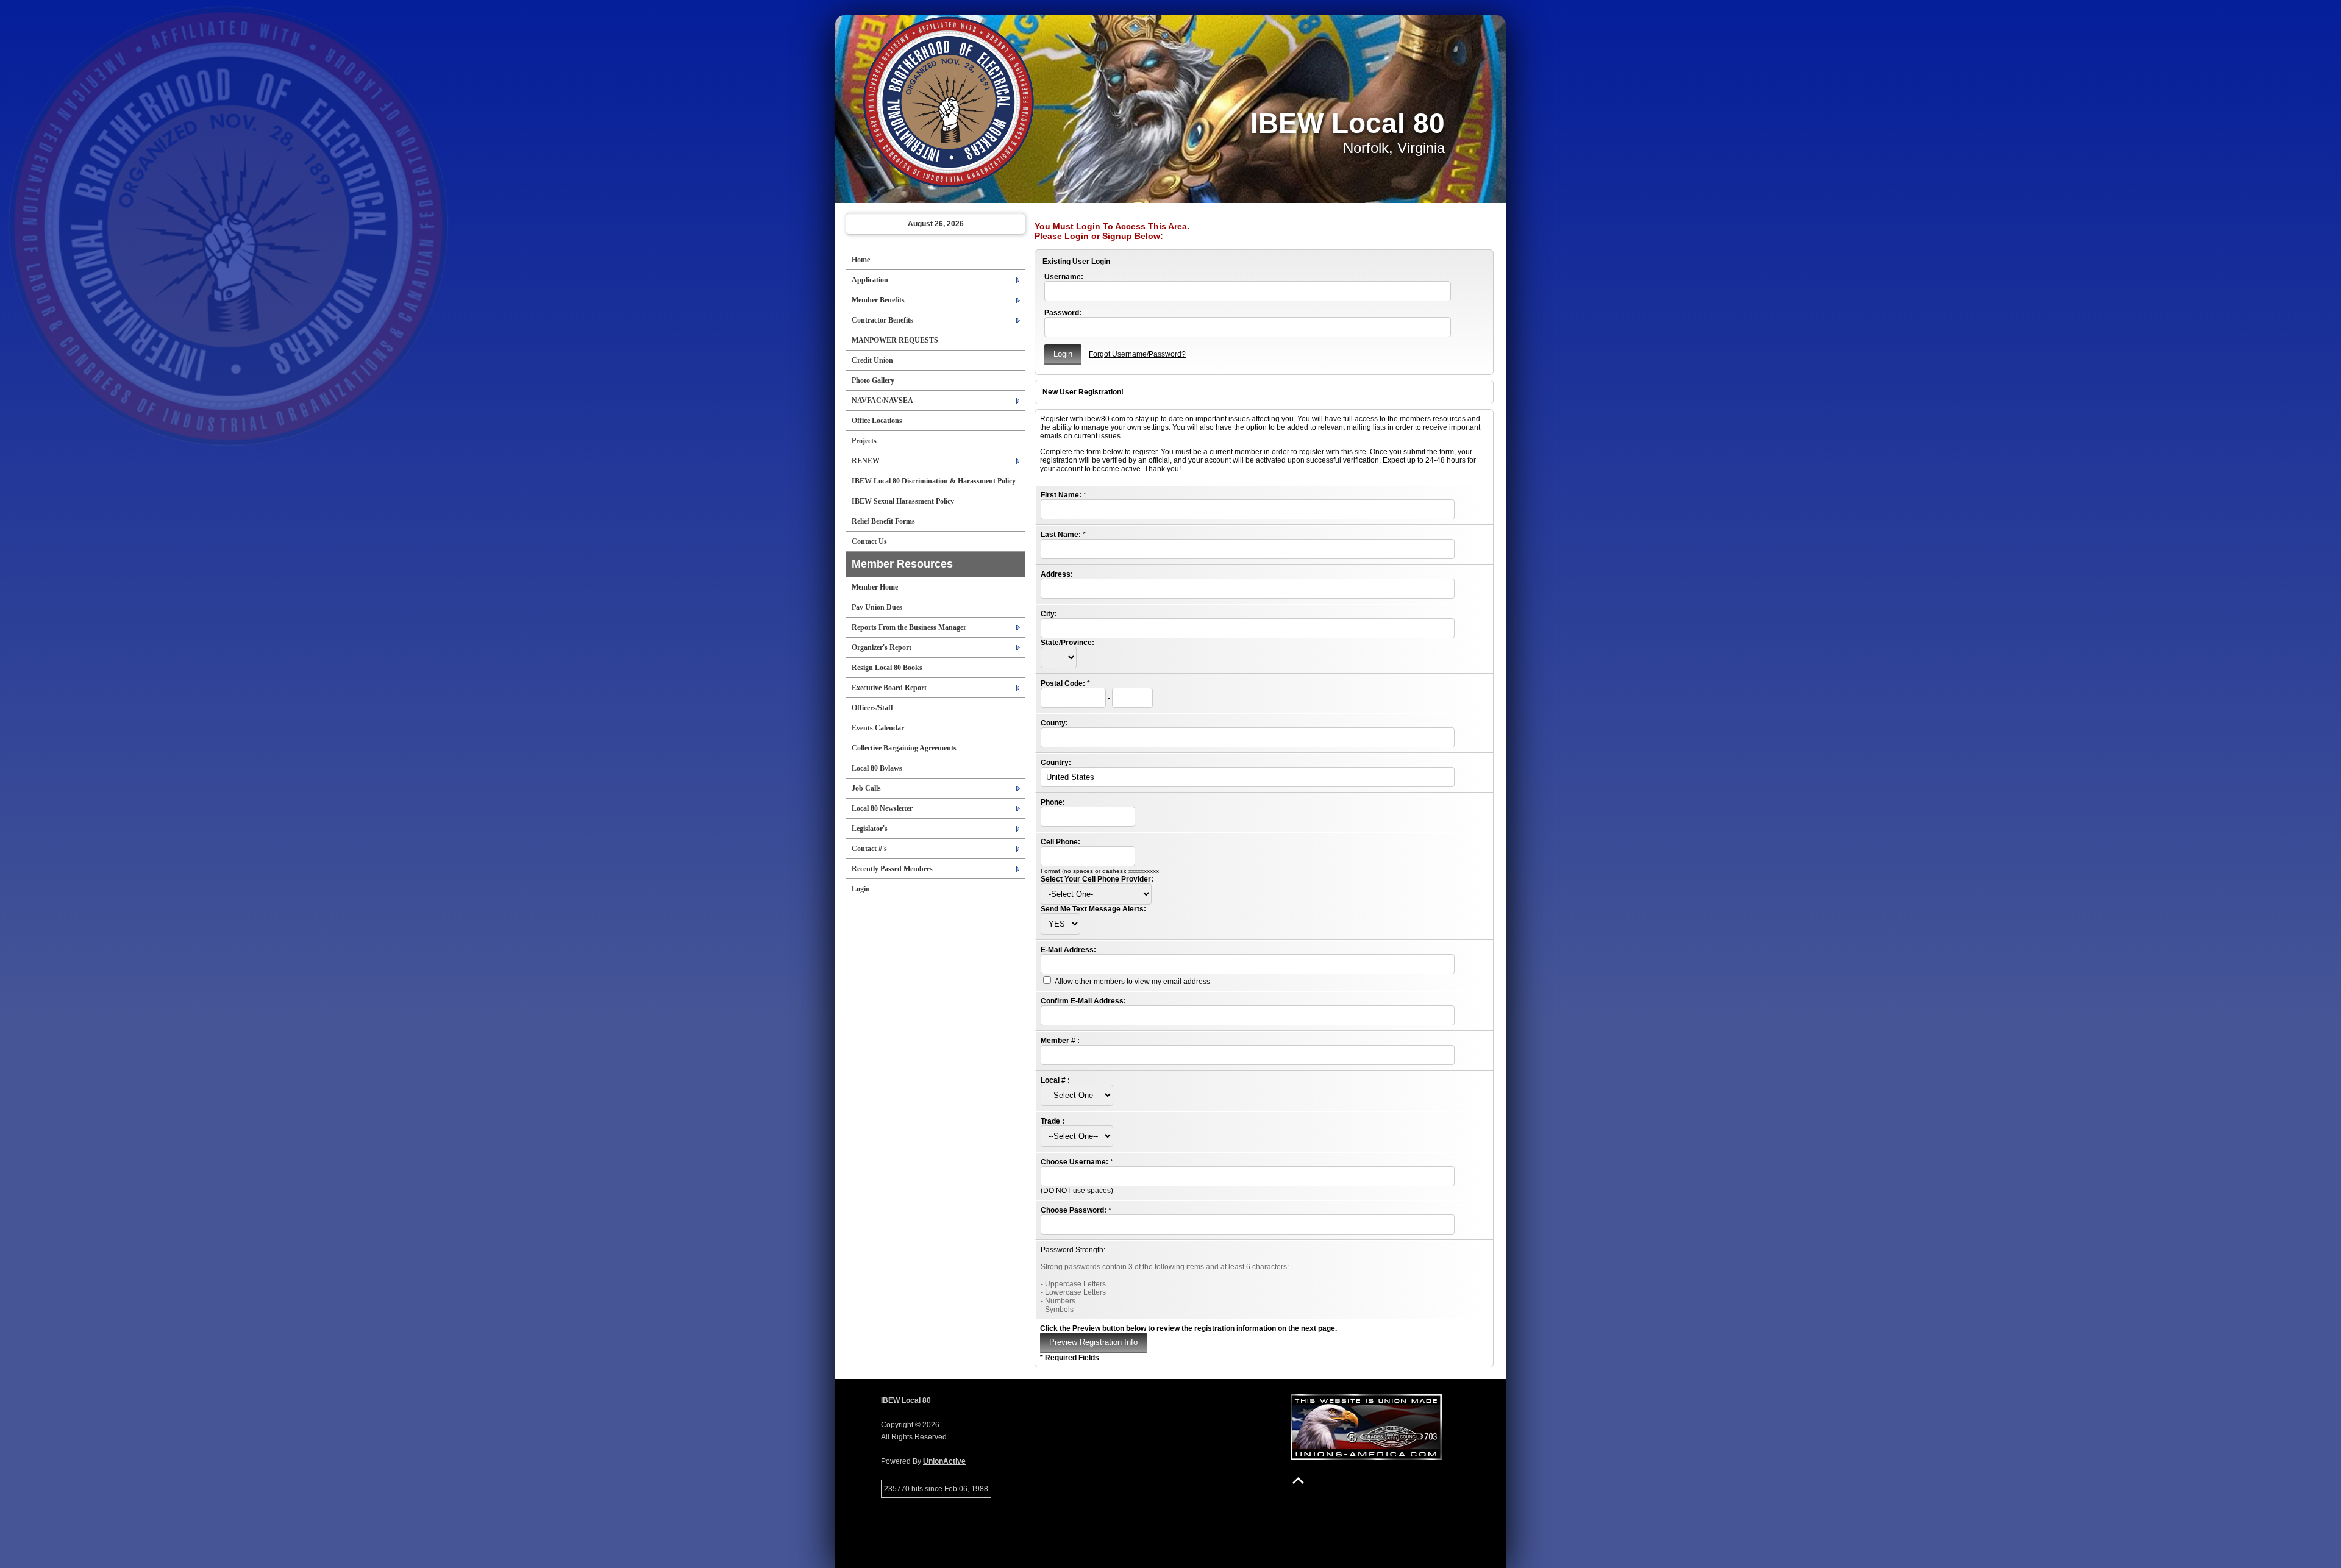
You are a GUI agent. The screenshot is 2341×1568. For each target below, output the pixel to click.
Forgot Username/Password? (1137, 354)
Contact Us (869, 541)
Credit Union (872, 360)
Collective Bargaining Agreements (904, 748)
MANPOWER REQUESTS (895, 340)
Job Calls (866, 788)
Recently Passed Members (892, 869)
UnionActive (944, 1461)
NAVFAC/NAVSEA (882, 401)
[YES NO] (1060, 924)
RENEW (866, 461)
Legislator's (870, 829)
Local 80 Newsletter (882, 808)
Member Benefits (878, 300)
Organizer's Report (882, 647)
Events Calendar (878, 728)
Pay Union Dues (877, 607)
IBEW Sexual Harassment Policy (903, 501)
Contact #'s (869, 849)
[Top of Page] (1298, 1481)
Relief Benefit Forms (883, 521)
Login (861, 889)
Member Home (875, 587)
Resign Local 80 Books (887, 668)
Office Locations (877, 421)
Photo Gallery (873, 380)
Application (870, 280)
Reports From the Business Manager (909, 627)
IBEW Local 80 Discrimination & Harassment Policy (934, 481)
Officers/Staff (872, 708)
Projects (864, 441)
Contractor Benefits (882, 320)
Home (861, 260)
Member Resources (902, 564)
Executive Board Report (889, 688)
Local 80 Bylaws (877, 768)
